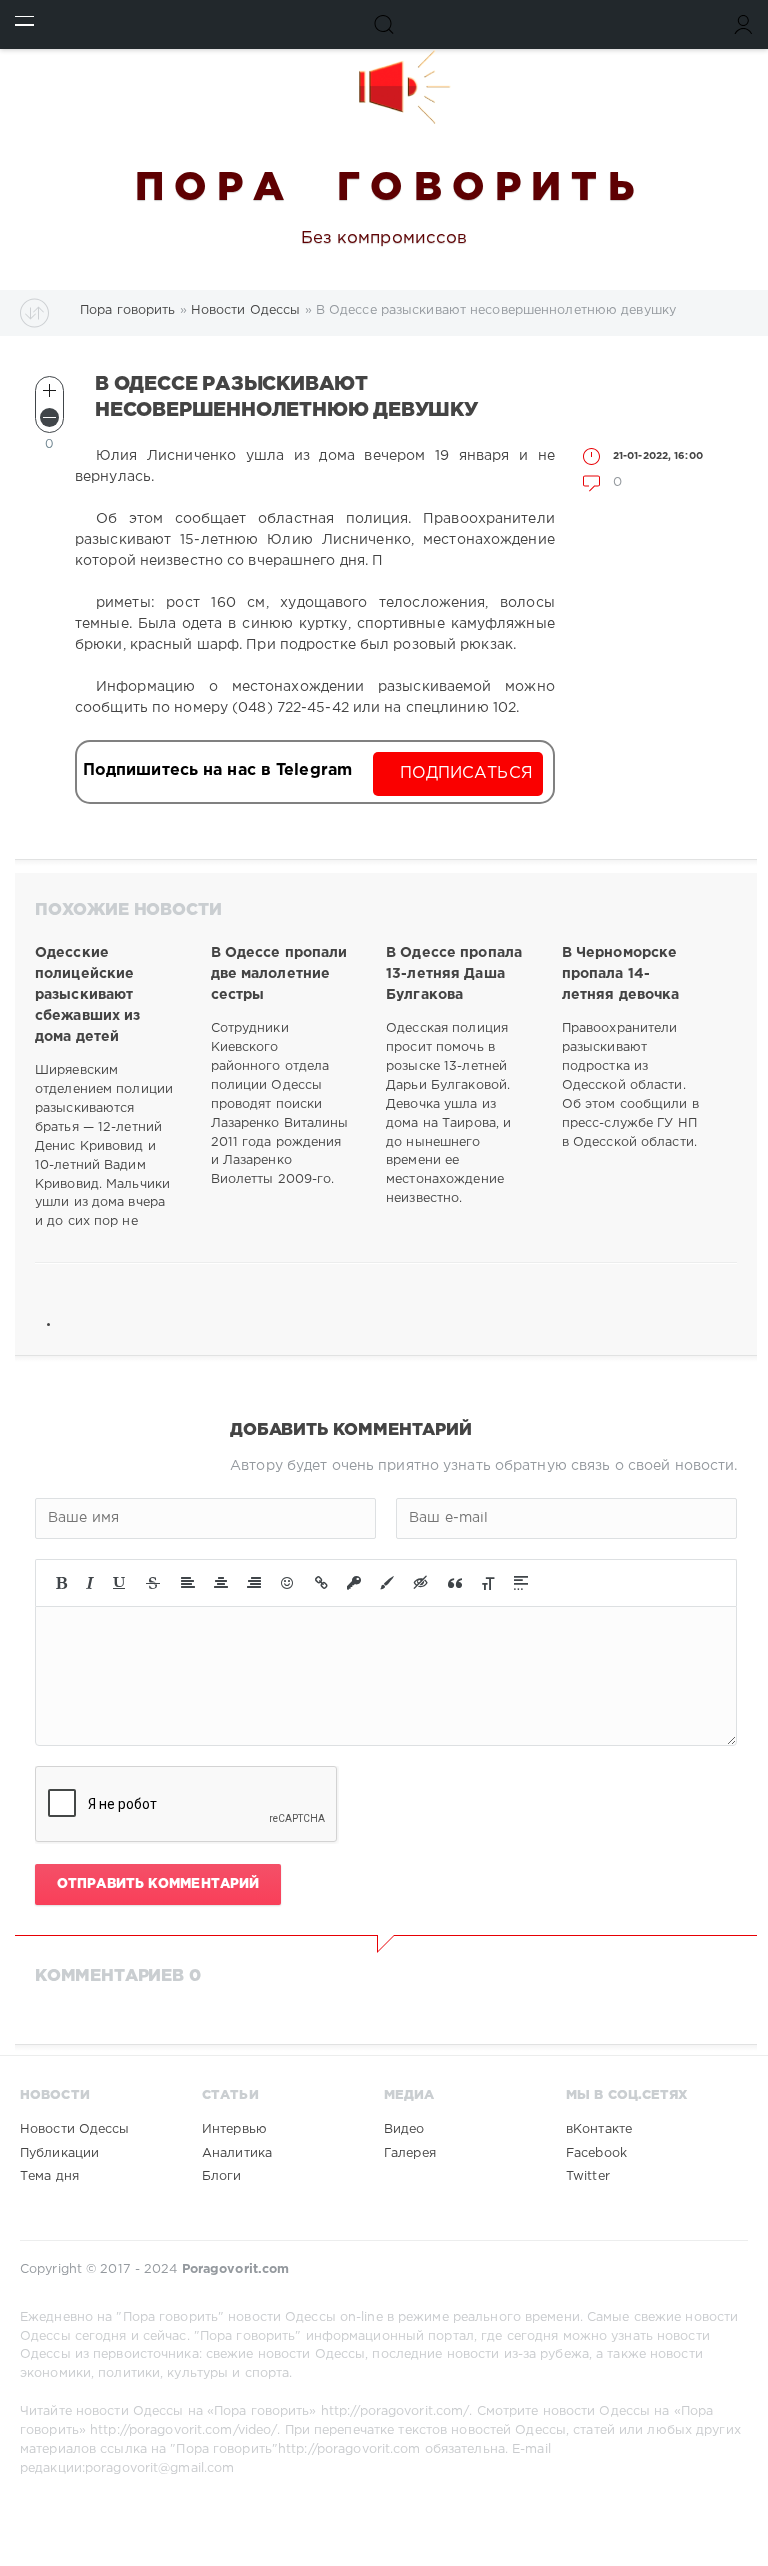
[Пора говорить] (384, 87)
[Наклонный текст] (90, 1583)
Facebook (596, 2153)
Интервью (234, 2129)
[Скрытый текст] (421, 1583)
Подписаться (466, 773)
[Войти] (743, 24)
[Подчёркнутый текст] (120, 1583)
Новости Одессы (75, 2129)
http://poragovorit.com (349, 2449)
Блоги (222, 2176)
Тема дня (49, 2176)
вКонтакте (599, 2129)
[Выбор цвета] (387, 1583)
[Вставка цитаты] (455, 1583)
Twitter (588, 2176)
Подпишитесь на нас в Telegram (217, 770)
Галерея (410, 2153)
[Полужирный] (61, 1583)
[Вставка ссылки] (321, 1583)
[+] (49, 390)
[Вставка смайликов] (288, 1583)
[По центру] (221, 1583)
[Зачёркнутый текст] (153, 1583)
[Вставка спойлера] (521, 1583)
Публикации (59, 2153)
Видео (404, 2129)
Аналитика (237, 2153)
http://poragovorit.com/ (395, 2411)
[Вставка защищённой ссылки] (354, 1583)
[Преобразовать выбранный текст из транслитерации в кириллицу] (488, 1583)
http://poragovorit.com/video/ (183, 2430)
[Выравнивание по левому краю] (188, 1583)
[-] (49, 417)
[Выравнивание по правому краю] (254, 1583)
